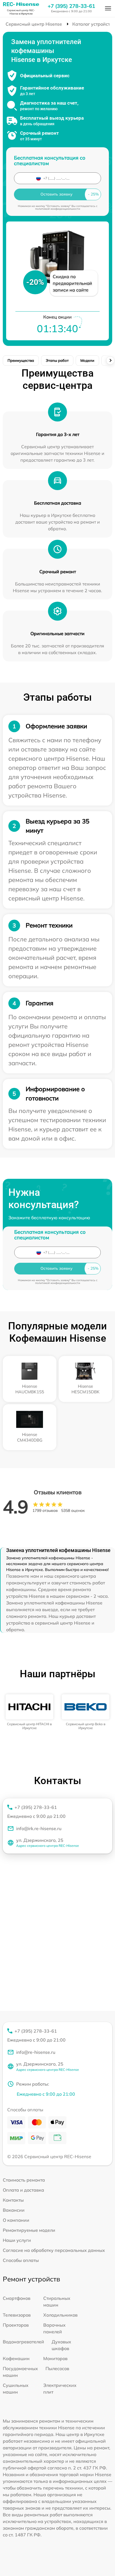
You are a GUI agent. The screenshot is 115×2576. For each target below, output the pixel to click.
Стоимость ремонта (24, 2180)
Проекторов (16, 2325)
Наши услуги (17, 2240)
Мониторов (55, 2358)
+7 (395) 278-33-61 (71, 6)
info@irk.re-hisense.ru (39, 1828)
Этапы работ (57, 360)
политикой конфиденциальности (58, 209)
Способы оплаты (21, 2260)
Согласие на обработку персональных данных (54, 2250)
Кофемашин (16, 2358)
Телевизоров (17, 2315)
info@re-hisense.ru (36, 2052)
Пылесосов (57, 2368)
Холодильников (60, 2315)
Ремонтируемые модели (29, 2230)
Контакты (13, 2200)
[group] (29, 1712)
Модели (87, 360)
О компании (16, 2220)
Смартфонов (17, 2298)
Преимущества (21, 360)
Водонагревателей (23, 2342)
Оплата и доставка (23, 2190)
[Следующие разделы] (110, 360)
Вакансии (14, 2210)
